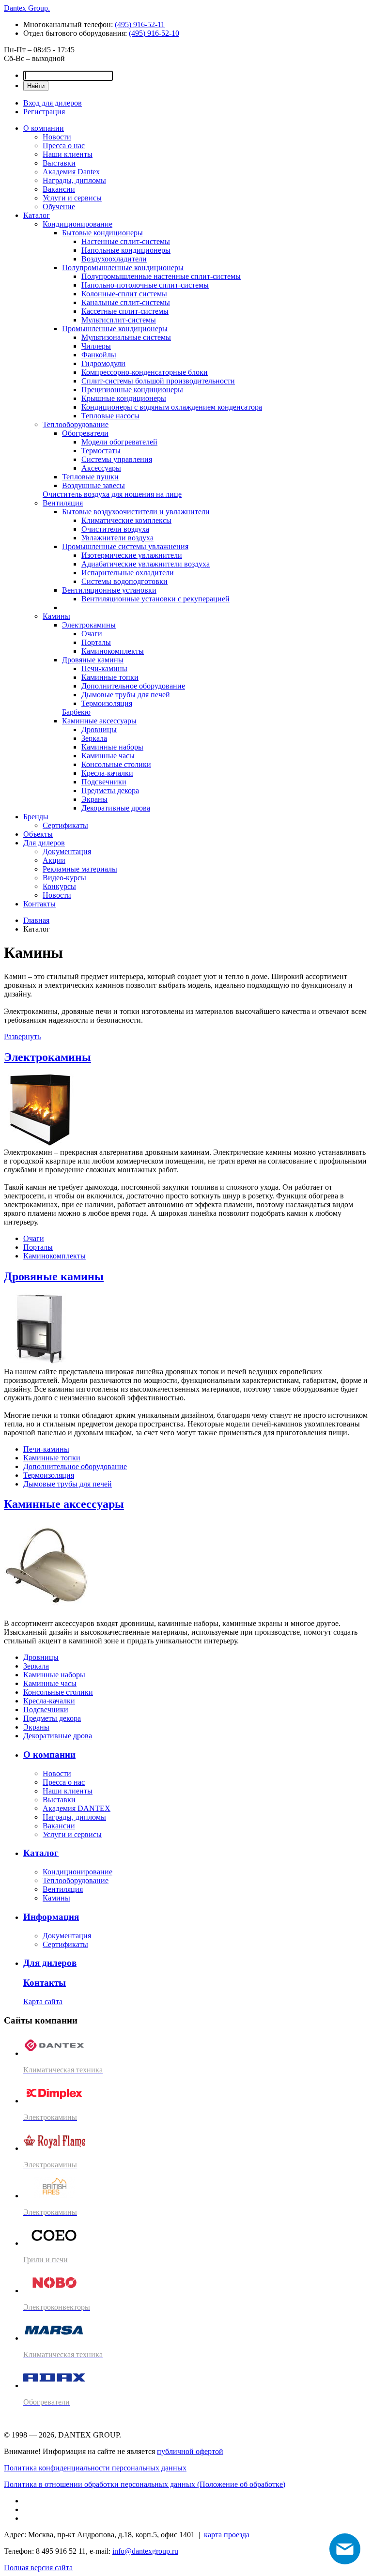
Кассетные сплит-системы (125, 311)
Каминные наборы (112, 747)
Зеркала (94, 738)
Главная (36, 920)
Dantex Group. (27, 8)
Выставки (59, 163)
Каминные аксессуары (99, 721)
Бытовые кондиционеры (102, 233)
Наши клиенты (68, 154)
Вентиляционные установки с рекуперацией (155, 599)
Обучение (59, 207)
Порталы (96, 642)
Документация (67, 851)
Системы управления (117, 459)
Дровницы (99, 729)
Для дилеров (44, 843)
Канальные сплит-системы (126, 302)
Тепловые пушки (90, 477)
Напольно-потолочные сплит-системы (145, 285)
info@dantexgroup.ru (145, 2551)
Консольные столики (116, 764)
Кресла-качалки (107, 773)
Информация (51, 1917)
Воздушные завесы (93, 485)
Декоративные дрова (116, 808)
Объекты (38, 834)
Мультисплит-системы (119, 320)
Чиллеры (96, 346)
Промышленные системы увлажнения (125, 546)
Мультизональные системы (126, 337)
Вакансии (59, 189)
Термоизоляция (107, 703)
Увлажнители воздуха (117, 538)
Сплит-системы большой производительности (158, 381)
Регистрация (44, 112)
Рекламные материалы (80, 869)
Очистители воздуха (115, 529)
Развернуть (22, 1036)
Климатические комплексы (126, 520)
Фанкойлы (99, 355)
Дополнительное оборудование (133, 686)
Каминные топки (110, 677)
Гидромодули (103, 363)
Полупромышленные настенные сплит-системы (161, 276)
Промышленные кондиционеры (115, 329)
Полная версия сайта (38, 2568)
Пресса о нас (64, 146)
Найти (36, 86)
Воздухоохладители (114, 259)
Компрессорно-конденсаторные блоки (145, 372)
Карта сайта (43, 2001)
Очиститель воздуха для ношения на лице (112, 494)
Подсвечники (104, 782)
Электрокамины (89, 625)
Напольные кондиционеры (126, 250)
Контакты (39, 904)
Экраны (94, 799)
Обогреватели (85, 433)
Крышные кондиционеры (124, 398)
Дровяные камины (93, 660)
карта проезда (227, 2535)
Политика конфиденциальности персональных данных (95, 2468)
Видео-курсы (64, 878)
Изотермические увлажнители (132, 555)
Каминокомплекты (113, 651)
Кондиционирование (77, 224)
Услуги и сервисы (72, 198)
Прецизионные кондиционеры (132, 390)
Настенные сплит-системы (126, 241)
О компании (44, 128)
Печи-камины (104, 668)
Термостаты (101, 451)
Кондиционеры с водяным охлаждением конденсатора (172, 407)
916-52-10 (154, 33)
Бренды (36, 817)
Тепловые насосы (110, 416)
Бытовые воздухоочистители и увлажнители (136, 512)
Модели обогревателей (119, 442)
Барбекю (76, 712)
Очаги (92, 634)
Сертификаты (65, 825)
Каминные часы (108, 756)
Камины (56, 616)
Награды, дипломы (74, 180)
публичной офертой (190, 2451)
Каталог (37, 215)
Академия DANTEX (77, 1808)
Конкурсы (59, 886)
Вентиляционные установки (109, 590)
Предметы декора (110, 790)
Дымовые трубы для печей (126, 695)
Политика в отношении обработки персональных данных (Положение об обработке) (145, 2484)
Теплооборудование (76, 424)
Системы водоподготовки (124, 581)
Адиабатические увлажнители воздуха (146, 564)
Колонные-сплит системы (124, 294)
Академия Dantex (71, 172)
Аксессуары (101, 468)
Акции (54, 860)
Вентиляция (63, 503)
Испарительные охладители (128, 573)
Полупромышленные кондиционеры (123, 268)
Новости (57, 137)
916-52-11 (140, 24)
